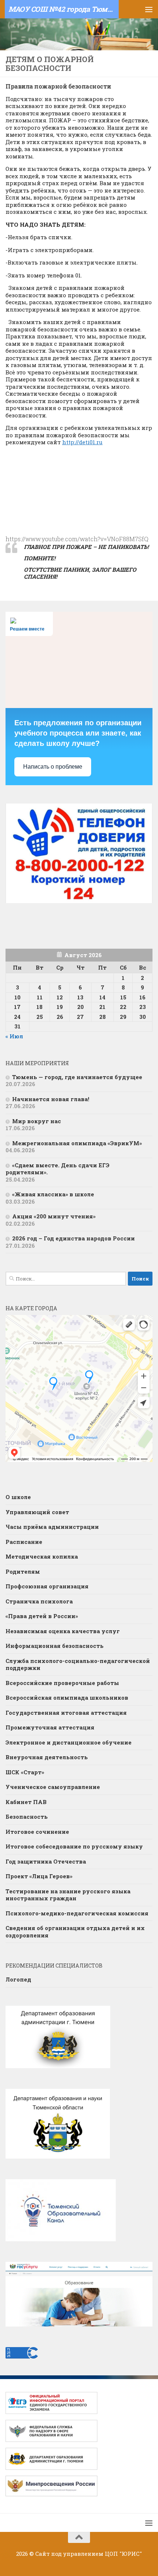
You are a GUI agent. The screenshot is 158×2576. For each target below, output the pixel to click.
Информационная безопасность (55, 1646)
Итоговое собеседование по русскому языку (75, 1846)
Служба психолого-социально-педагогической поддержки (78, 1664)
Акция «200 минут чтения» (55, 1216)
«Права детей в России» (42, 1616)
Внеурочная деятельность (47, 1757)
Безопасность (27, 1817)
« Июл (14, 1036)
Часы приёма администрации (52, 1527)
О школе (18, 1497)
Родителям (23, 1571)
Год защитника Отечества (46, 1861)
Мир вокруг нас (37, 1121)
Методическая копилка (42, 1556)
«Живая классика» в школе (53, 1194)
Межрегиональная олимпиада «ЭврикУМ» (77, 1143)
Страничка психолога (39, 1601)
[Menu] (149, 9)
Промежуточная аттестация (50, 1727)
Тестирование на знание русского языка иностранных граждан (68, 1895)
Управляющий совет (37, 1512)
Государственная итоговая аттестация (66, 1713)
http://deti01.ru (82, 442)
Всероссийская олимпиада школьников (67, 1697)
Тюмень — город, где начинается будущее (77, 1077)
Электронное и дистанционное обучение (69, 1742)
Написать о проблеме (53, 767)
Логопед (18, 1979)
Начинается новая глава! (51, 1099)
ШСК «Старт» (25, 1772)
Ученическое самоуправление (53, 1787)
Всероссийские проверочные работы (62, 1683)
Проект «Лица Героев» (39, 1876)
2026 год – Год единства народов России (73, 1238)
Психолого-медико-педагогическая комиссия (77, 1913)
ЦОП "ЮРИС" (123, 2554)
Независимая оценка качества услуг (63, 1631)
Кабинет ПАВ (26, 1802)
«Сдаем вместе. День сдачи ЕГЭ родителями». (58, 1169)
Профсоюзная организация (47, 1586)
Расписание (24, 1542)
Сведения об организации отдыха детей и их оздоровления (75, 1932)
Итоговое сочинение (38, 1832)
